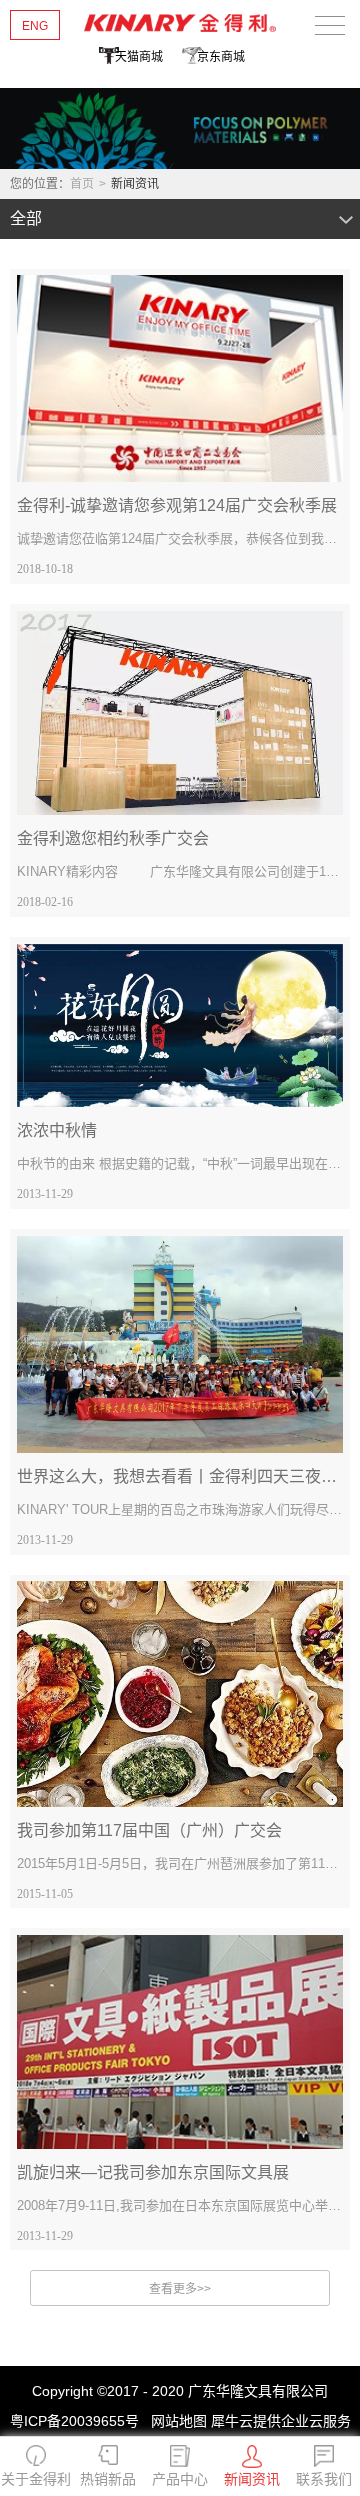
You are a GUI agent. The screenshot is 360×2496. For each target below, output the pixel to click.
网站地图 (175, 2421)
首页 (82, 184)
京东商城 (221, 57)
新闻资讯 (135, 184)
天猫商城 (139, 57)
